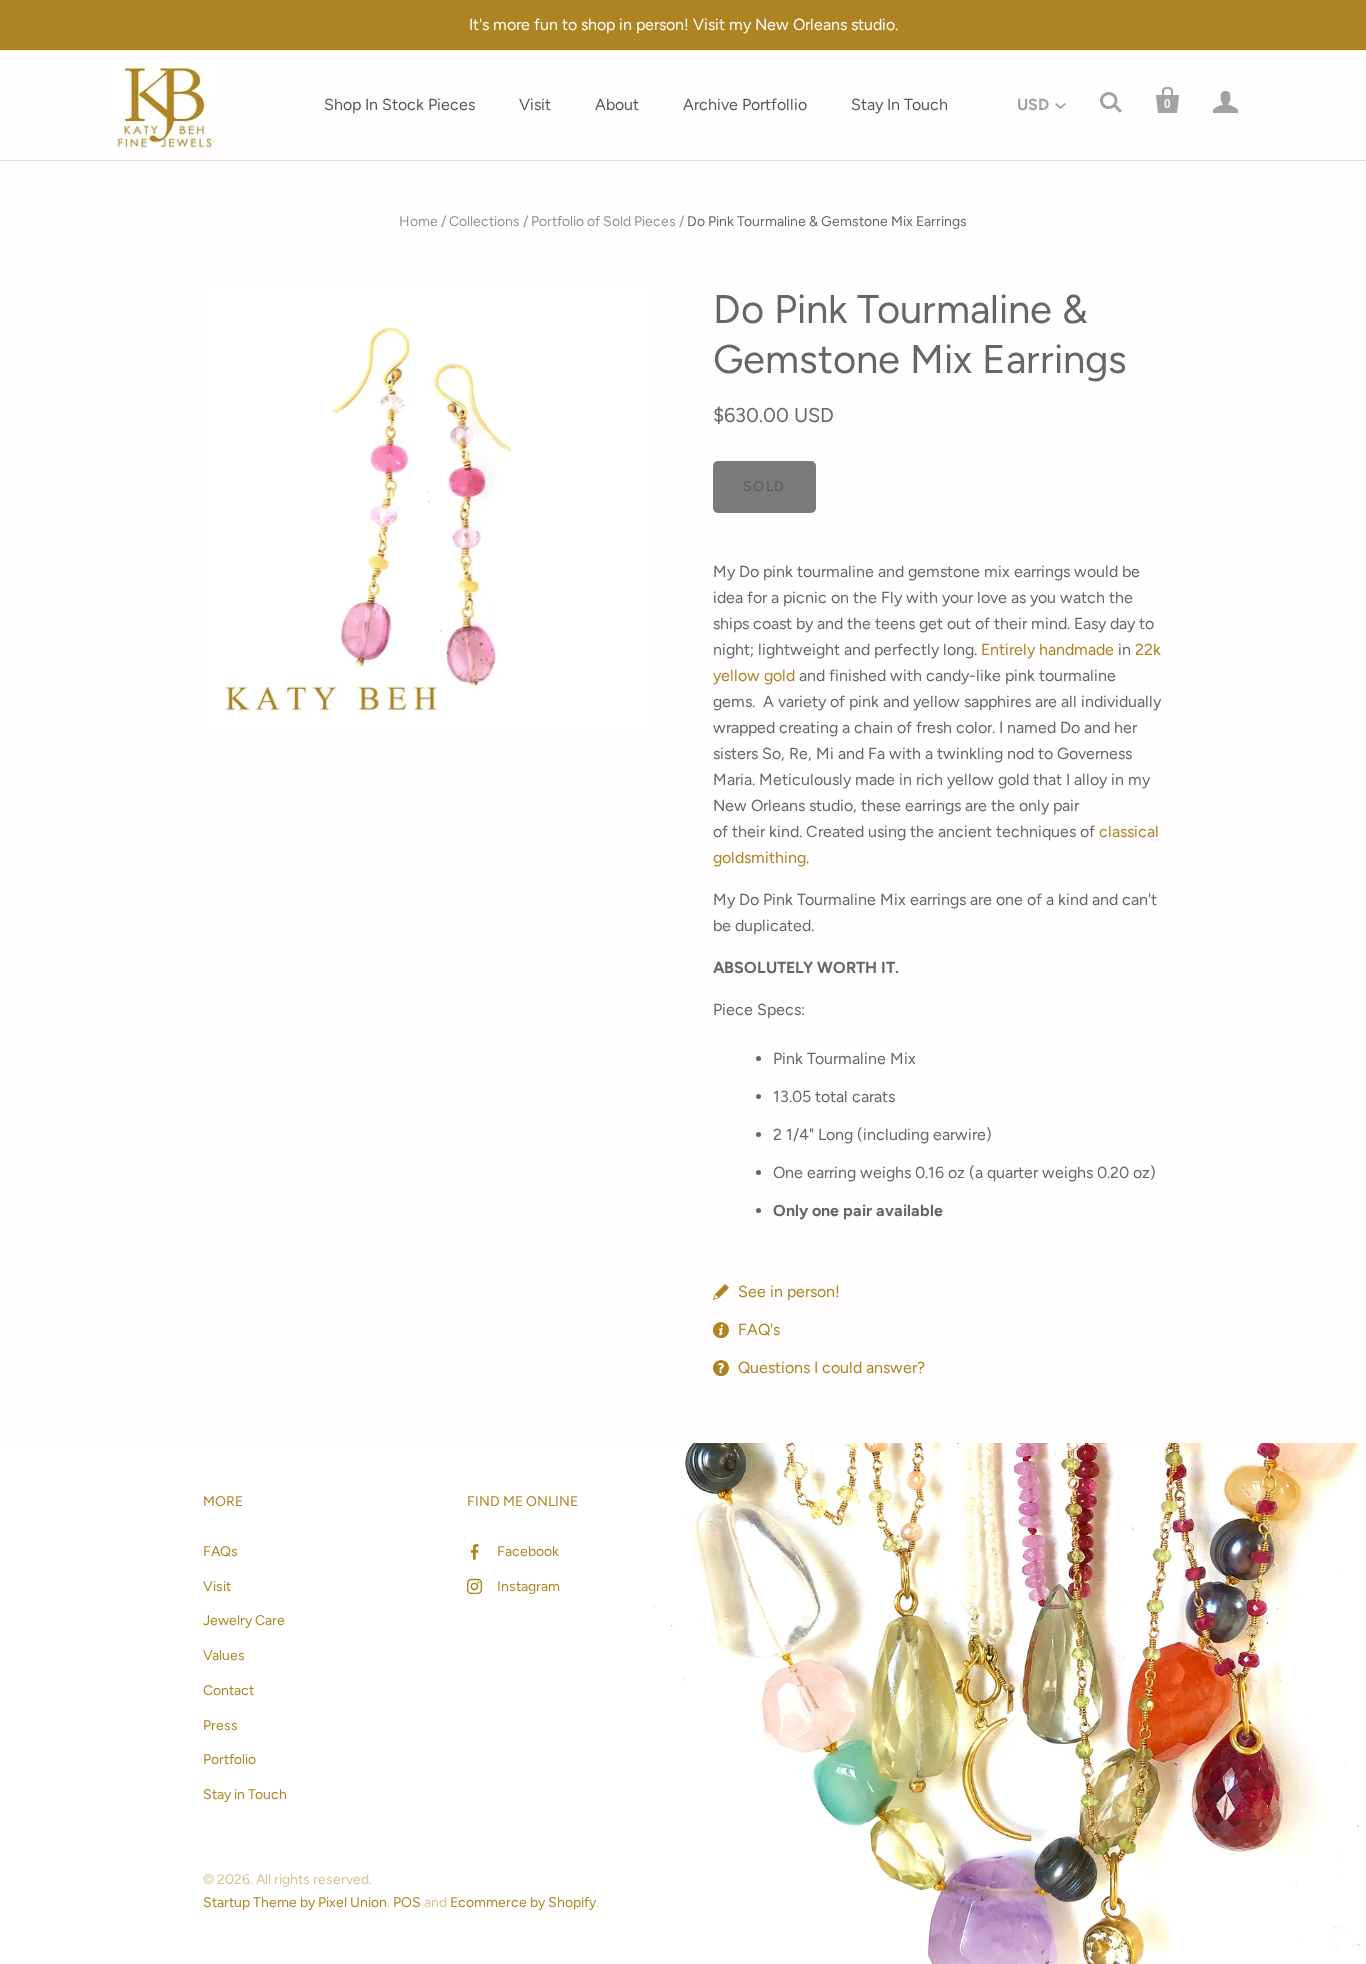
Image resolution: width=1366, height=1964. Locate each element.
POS (407, 1902)
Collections (484, 221)
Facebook (528, 1551)
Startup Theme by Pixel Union (295, 1902)
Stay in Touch (245, 1794)
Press (220, 1725)
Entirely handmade (1047, 649)
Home (418, 221)
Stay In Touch (899, 104)
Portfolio (229, 1759)
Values (224, 1655)
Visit (535, 104)
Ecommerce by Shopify (523, 1902)
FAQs (220, 1551)
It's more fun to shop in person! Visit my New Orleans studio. (683, 24)
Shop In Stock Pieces (399, 104)
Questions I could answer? (831, 1367)
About (617, 104)
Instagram (528, 1586)
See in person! (789, 1291)
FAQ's (759, 1329)
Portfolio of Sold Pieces (603, 221)
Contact (228, 1690)
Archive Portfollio (745, 104)
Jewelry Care (244, 1620)
